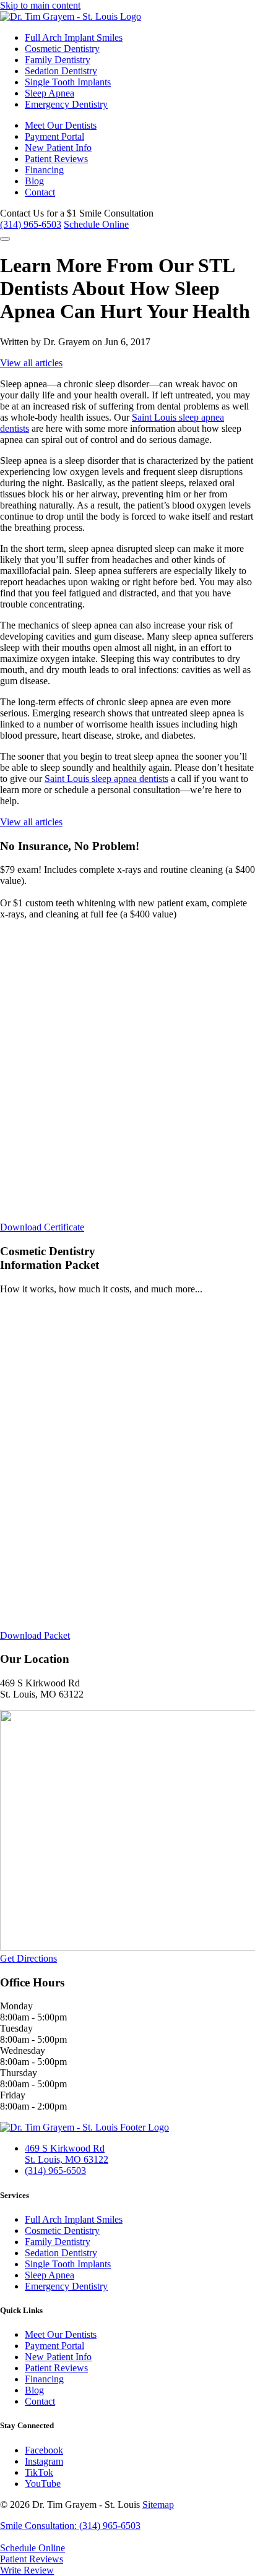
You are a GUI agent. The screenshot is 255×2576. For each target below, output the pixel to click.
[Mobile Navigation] (5, 239)
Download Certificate (42, 1227)
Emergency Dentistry (66, 104)
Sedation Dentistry (61, 71)
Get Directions (28, 1958)
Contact (40, 192)
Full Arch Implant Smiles (74, 37)
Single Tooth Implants (68, 82)
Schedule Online (96, 224)
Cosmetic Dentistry (62, 49)
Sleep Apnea (50, 93)
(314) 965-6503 (31, 224)
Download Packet (35, 1635)
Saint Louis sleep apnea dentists (106, 779)
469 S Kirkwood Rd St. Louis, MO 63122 (67, 2154)
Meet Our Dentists (61, 125)
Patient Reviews (56, 159)
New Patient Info (58, 148)
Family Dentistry (58, 60)
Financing (44, 170)
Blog (34, 181)
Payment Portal (54, 136)
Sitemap (158, 2505)
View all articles (31, 363)
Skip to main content (40, 5)
